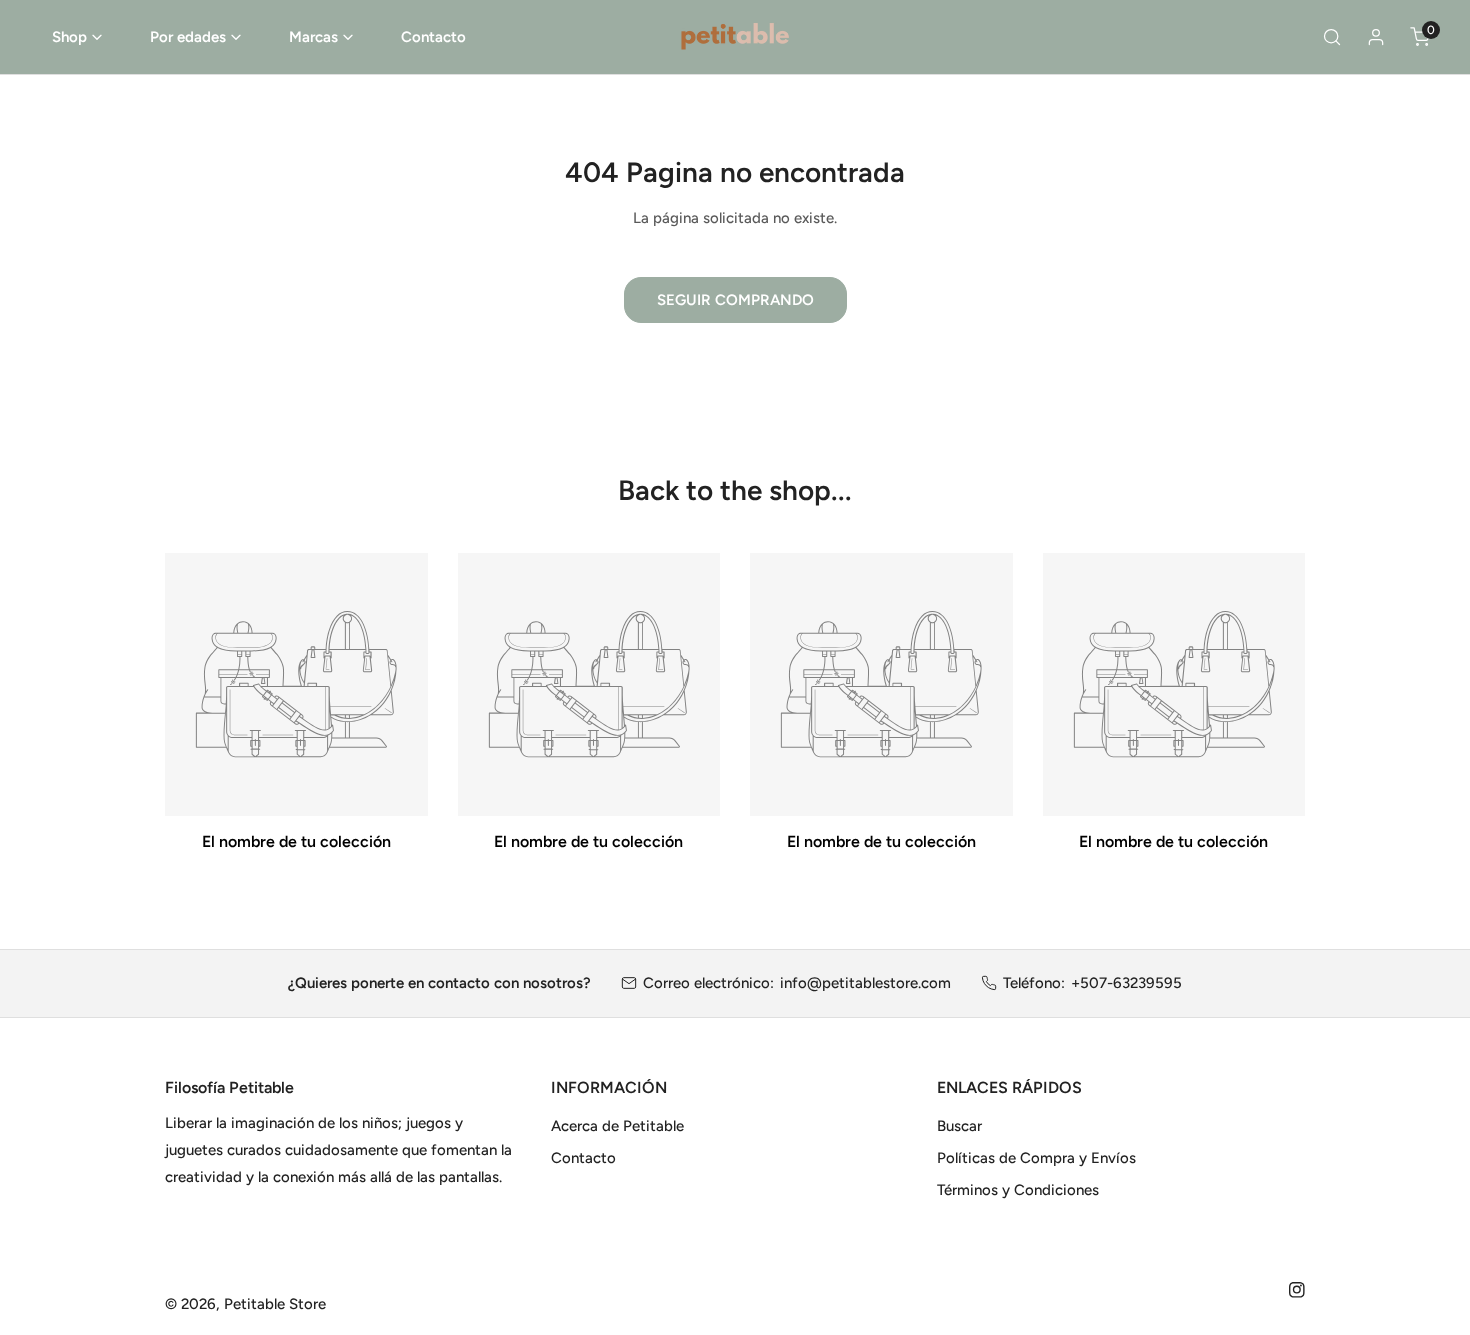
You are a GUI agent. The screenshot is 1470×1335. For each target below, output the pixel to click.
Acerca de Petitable (617, 1126)
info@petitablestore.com (865, 983)
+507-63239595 (1126, 983)
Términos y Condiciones (1018, 1190)
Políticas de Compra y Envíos (1036, 1158)
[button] (77, 37)
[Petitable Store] (735, 37)
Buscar (959, 1126)
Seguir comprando (735, 300)
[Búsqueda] (1332, 37)
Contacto (583, 1158)
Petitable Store (275, 1304)
